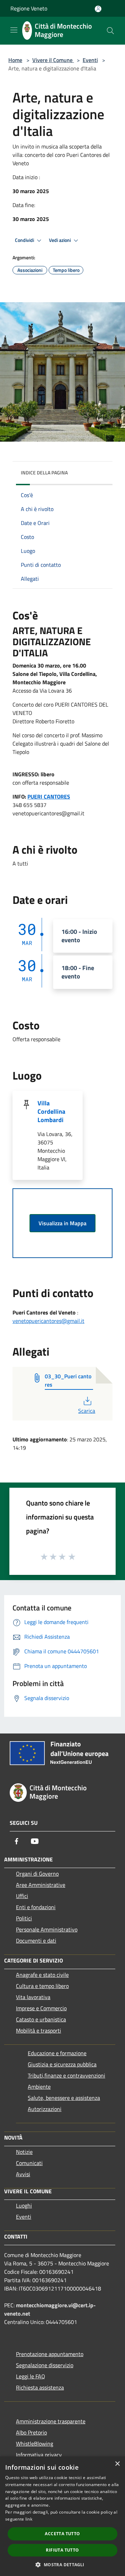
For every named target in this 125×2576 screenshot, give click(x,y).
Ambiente (39, 2087)
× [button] (117, 2464)
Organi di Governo (37, 1874)
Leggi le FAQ (31, 2376)
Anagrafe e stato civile (42, 1975)
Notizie (24, 2152)
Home (15, 60)
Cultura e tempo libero (42, 1986)
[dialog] (62, 2516)
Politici (24, 1918)
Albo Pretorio (31, 2432)
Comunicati (29, 2163)
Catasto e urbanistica (41, 2019)
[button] (62, 2564)
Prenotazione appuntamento (50, 2354)
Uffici (22, 1896)
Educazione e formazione (57, 2053)
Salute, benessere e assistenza (64, 2098)
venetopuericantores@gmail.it (48, 1321)
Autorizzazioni (45, 2109)
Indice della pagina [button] (44, 472)
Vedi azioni (60, 240)
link (29, 2519)
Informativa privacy (39, 2455)
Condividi (25, 240)
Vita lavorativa (33, 1997)
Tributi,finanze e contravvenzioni (66, 2075)
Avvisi (23, 2174)
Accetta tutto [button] (62, 2534)
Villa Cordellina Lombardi (51, 1111)
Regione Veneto (29, 8)
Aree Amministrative (41, 1885)
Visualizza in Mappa (62, 1223)
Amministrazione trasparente (51, 2421)
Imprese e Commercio (41, 2008)
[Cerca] (110, 31)
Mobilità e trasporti (39, 2030)
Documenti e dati (36, 1941)
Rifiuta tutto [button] (62, 2550)
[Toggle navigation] (14, 30)
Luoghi (24, 2205)
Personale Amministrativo (47, 1929)
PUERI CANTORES (49, 797)
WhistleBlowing (35, 2444)
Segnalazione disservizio (45, 2365)
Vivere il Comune (53, 60)
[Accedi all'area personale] (98, 9)
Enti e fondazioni (36, 1907)
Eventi (90, 60)
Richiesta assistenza (40, 2387)
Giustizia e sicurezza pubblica (62, 2064)
